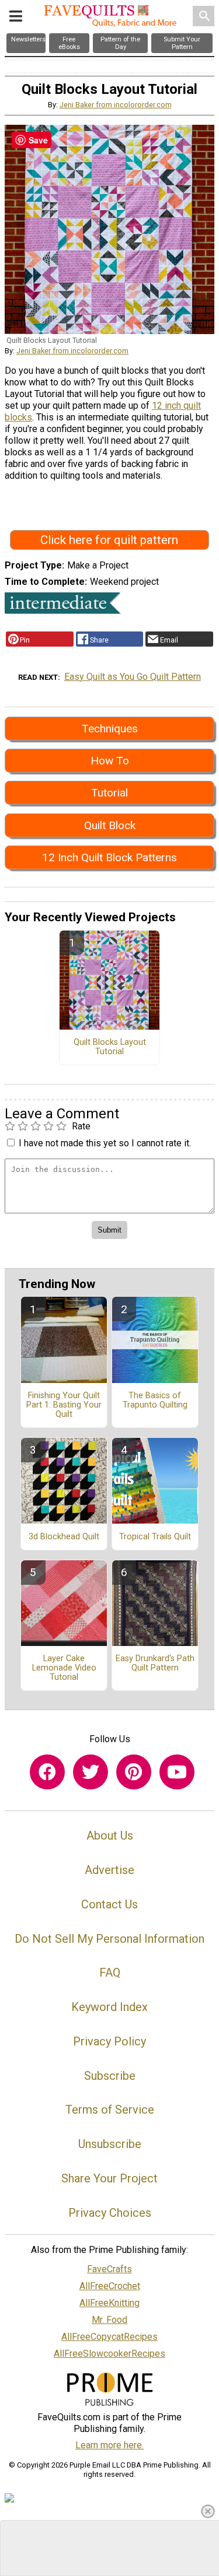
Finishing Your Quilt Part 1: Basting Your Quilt (64, 1405)
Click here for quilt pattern (109, 540)
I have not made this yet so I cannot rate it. (105, 1143)
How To (110, 761)
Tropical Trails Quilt (155, 1537)
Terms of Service (110, 2110)
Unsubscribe (110, 2144)
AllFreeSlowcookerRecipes (109, 2354)
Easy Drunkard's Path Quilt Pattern (155, 1663)
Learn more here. (109, 2445)
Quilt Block (110, 825)
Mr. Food (109, 2320)
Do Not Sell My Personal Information (109, 1939)
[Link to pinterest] (134, 1772)
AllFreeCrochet (110, 2286)
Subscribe (110, 2076)
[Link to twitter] (91, 1772)
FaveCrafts (109, 2269)
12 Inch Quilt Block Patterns (109, 857)
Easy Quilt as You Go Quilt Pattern (133, 677)
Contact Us (109, 1904)
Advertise (109, 1870)
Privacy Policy (109, 2041)
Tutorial (109, 793)
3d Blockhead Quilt (64, 1537)
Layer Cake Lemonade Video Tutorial (64, 1668)
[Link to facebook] (47, 1772)
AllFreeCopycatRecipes (109, 2337)
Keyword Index (109, 2007)
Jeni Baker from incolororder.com (116, 105)
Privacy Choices (110, 2213)
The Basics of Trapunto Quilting (155, 1401)
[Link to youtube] (177, 1772)
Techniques (110, 729)
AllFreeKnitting (109, 2303)
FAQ (110, 1973)
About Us (110, 1836)
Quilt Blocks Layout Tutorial (110, 1047)
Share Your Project (109, 2178)
